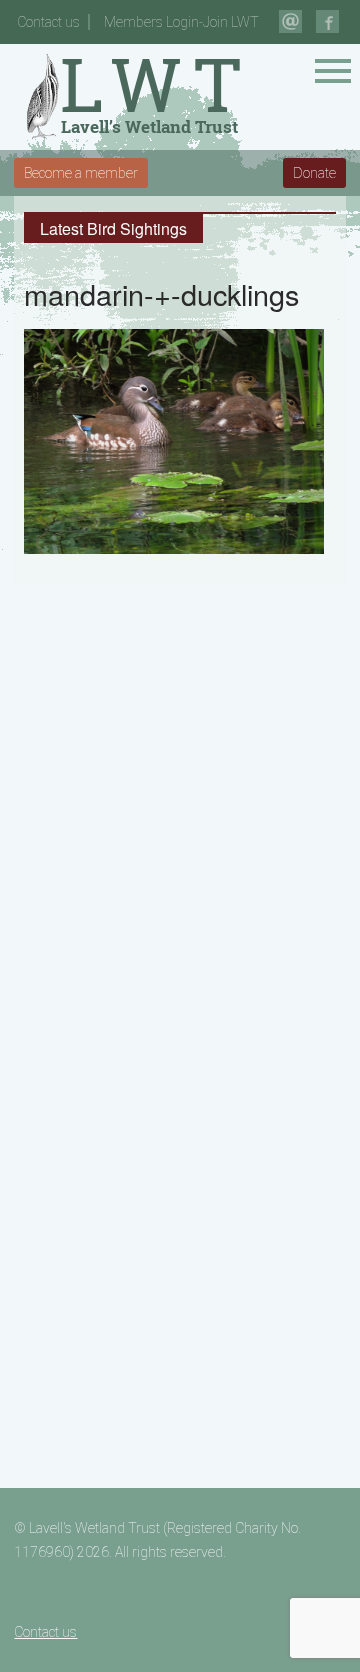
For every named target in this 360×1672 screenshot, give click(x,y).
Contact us (48, 22)
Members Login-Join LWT (181, 22)
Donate (314, 173)
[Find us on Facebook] (327, 21)
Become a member (81, 173)
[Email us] (290, 21)
